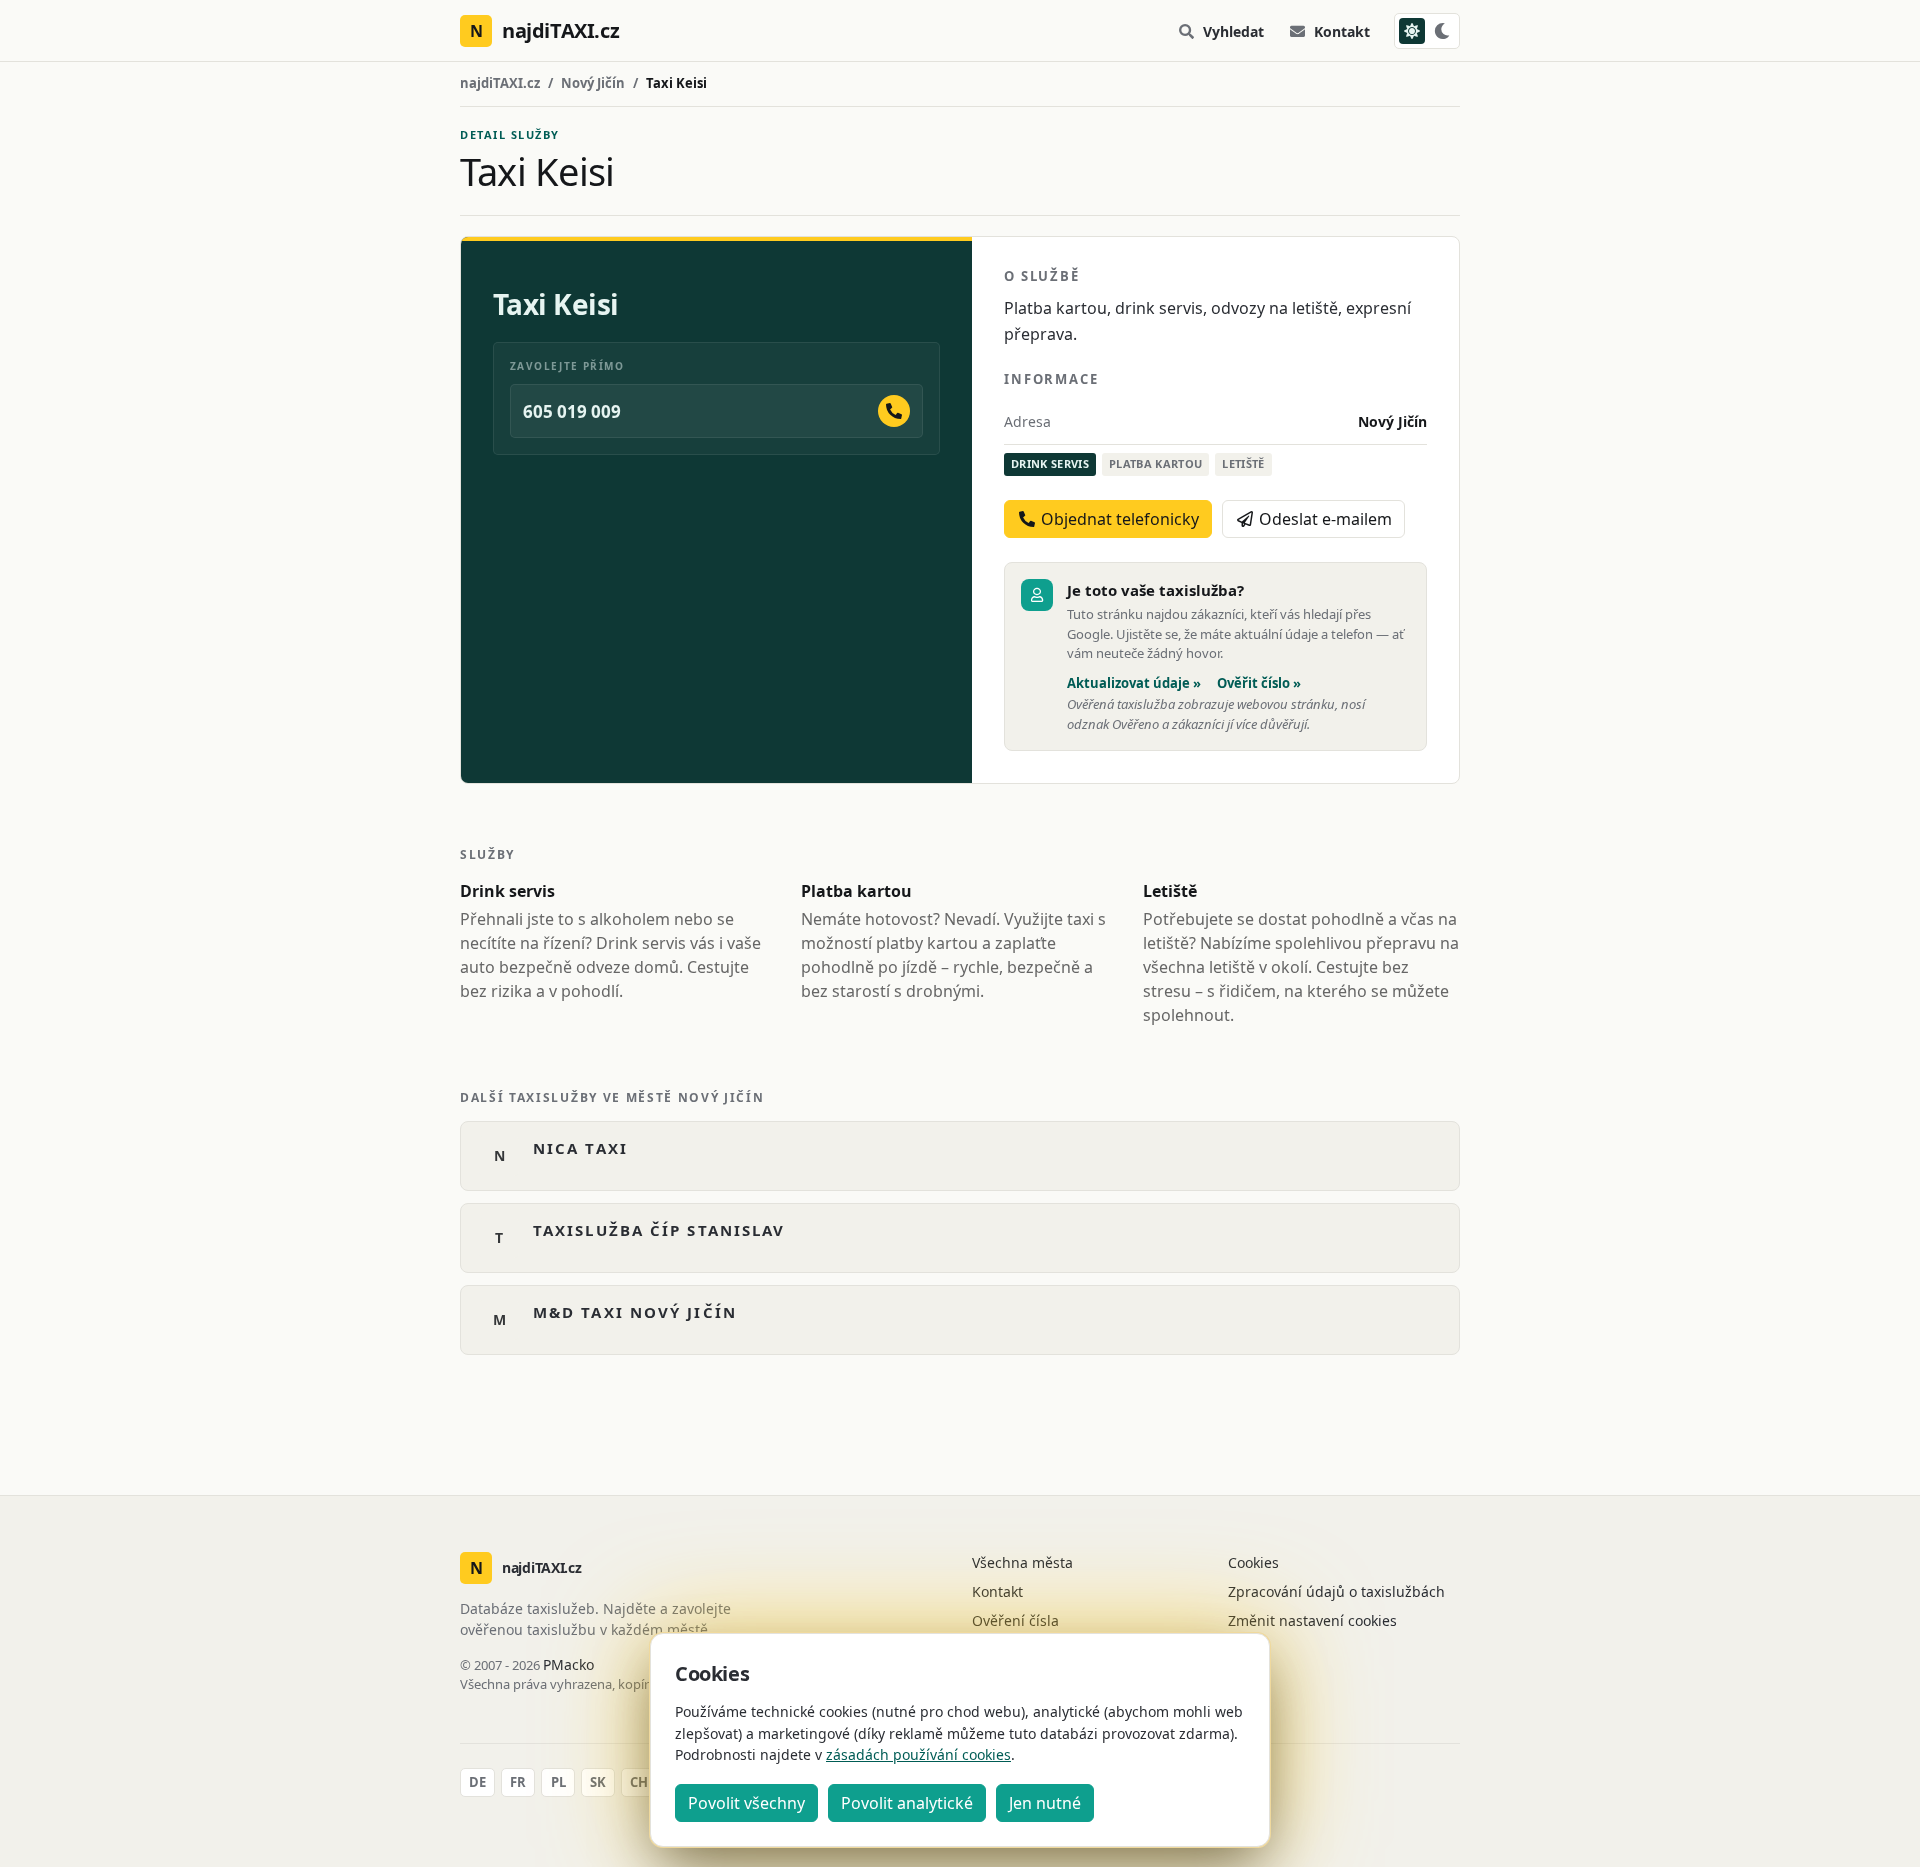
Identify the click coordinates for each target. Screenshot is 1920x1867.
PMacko (568, 1664)
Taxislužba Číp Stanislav (659, 1230)
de (477, 1782)
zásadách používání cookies (918, 1754)
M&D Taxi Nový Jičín (635, 1312)
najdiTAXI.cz (500, 83)
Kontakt (1342, 31)
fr (518, 1782)
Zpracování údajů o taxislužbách (1336, 1591)
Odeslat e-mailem (1323, 519)
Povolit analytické (907, 1803)
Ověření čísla (1015, 1620)
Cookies (1253, 1562)
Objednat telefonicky (1118, 519)
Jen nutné (1045, 1803)
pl (558, 1782)
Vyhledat (1233, 31)
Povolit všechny (746, 1803)
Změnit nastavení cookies (1312, 1620)
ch (639, 1782)
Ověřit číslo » (1259, 683)
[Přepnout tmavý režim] (1427, 31)
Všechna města (1022, 1562)
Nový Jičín (593, 83)
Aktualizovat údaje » (1134, 683)
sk (598, 1782)
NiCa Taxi (580, 1148)
